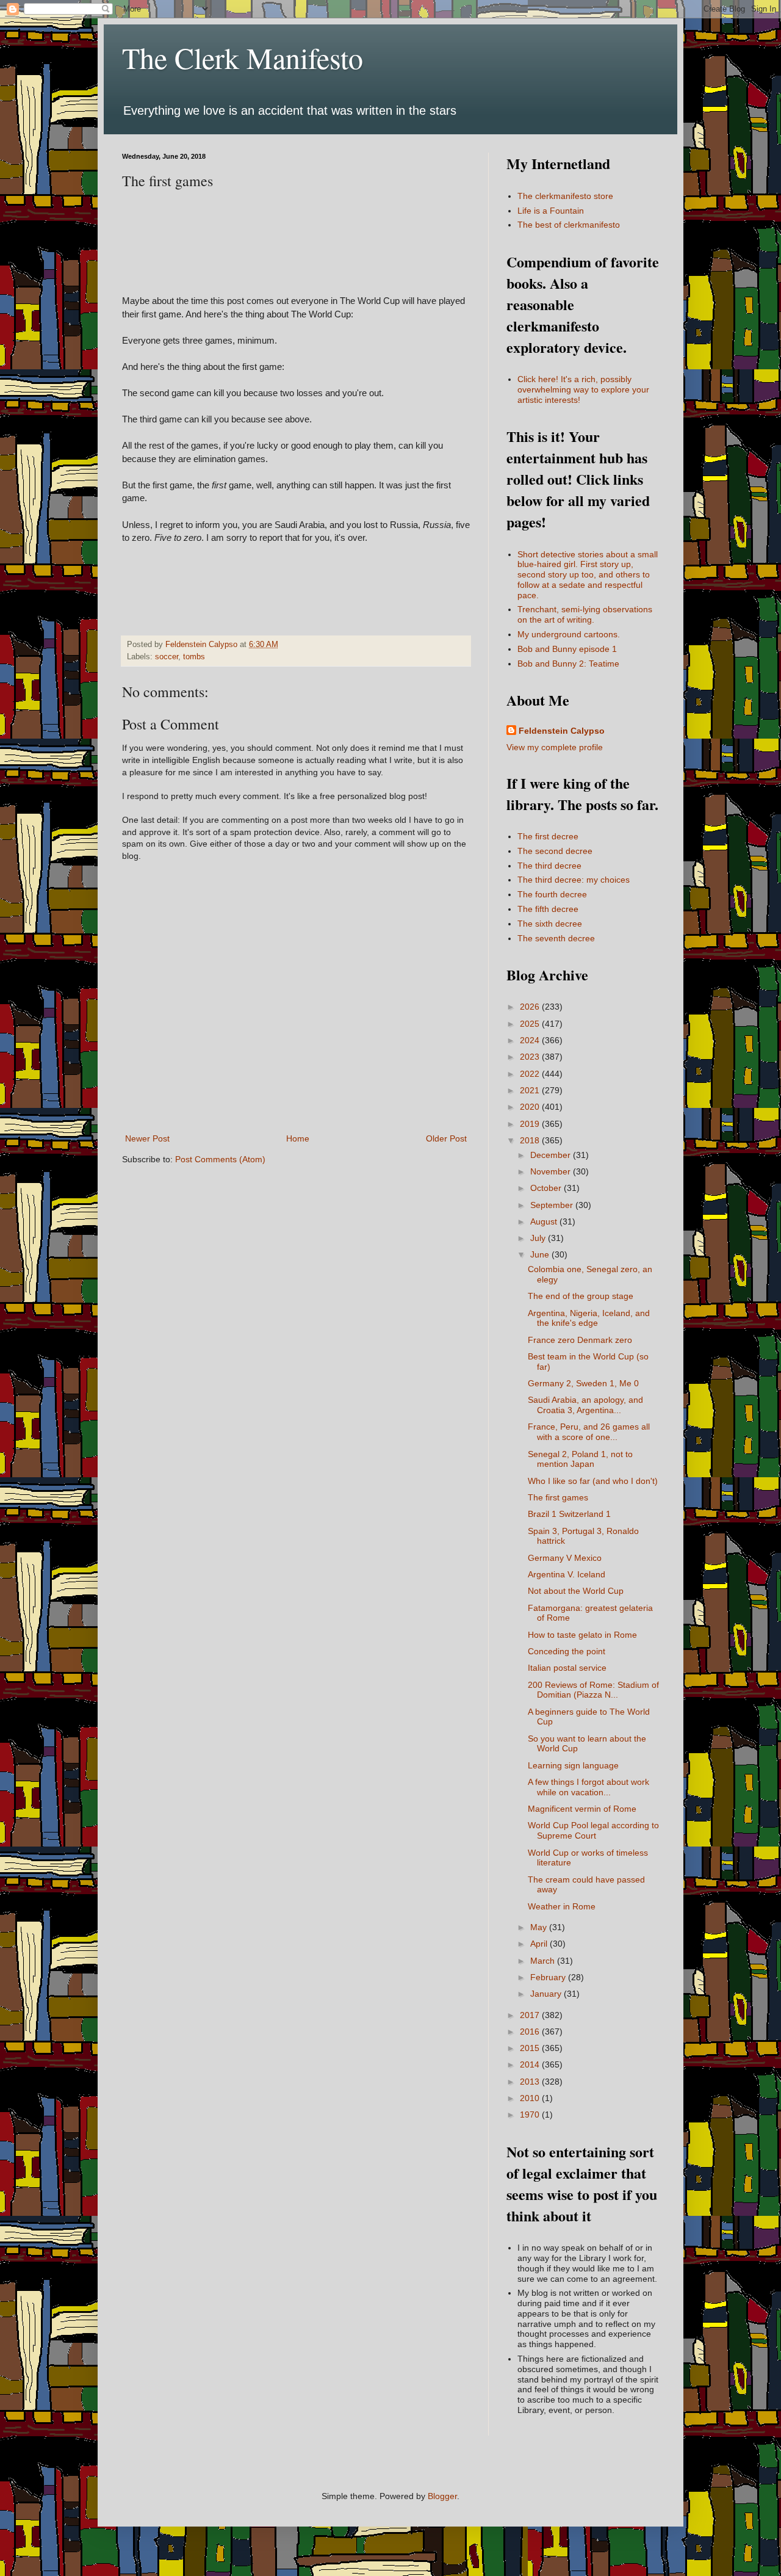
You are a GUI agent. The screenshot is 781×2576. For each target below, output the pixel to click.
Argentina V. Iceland (567, 1574)
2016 (531, 2031)
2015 (531, 2048)
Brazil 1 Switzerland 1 (569, 1514)
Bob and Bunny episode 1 (567, 649)
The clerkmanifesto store (565, 196)
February (549, 1977)
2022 (531, 1074)
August (545, 1221)
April (540, 1944)
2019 (531, 1124)
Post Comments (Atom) (220, 1159)
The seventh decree (556, 938)
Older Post (446, 1138)
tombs (194, 657)
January (547, 1994)
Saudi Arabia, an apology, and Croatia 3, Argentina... (585, 1405)
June (541, 1254)
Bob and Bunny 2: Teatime (568, 664)
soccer (167, 657)
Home (298, 1138)
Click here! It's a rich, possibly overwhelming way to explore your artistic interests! (583, 389)
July (539, 1238)
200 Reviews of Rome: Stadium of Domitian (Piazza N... (593, 1690)
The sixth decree (550, 924)
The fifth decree (548, 909)
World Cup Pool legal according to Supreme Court (593, 1830)
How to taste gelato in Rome (582, 1635)
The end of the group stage (581, 1296)
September (553, 1205)
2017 (531, 2015)
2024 (531, 1040)
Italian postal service (567, 1668)
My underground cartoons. (569, 634)
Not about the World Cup (576, 1591)
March (544, 1961)
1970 (531, 2115)
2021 (531, 1090)
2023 (531, 1057)
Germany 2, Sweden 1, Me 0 (583, 1383)
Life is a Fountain (551, 211)
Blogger (442, 2496)
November (552, 1171)
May (540, 1927)
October (547, 1188)
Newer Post (147, 1138)
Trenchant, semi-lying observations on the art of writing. (585, 614)
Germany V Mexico (565, 1558)
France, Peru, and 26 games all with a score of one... (589, 1432)
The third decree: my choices (574, 880)
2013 (531, 2082)
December (552, 1155)
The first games (558, 1497)
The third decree (549, 866)
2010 (531, 2098)
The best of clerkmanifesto (569, 225)
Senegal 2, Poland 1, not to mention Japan (580, 1459)
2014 (531, 2064)
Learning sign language (573, 1765)
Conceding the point (567, 1651)
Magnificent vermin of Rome (582, 1809)
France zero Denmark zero (580, 1340)
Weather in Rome (562, 1906)
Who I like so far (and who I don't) (593, 1481)
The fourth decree (552, 894)
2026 (531, 1007)
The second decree (555, 851)
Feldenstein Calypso (562, 731)
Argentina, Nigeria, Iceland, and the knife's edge (589, 1318)
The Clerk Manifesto (243, 57)
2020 (531, 1107)
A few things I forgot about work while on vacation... (588, 1787)
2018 (531, 1140)
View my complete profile (555, 747)
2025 (531, 1024)
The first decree (548, 836)
